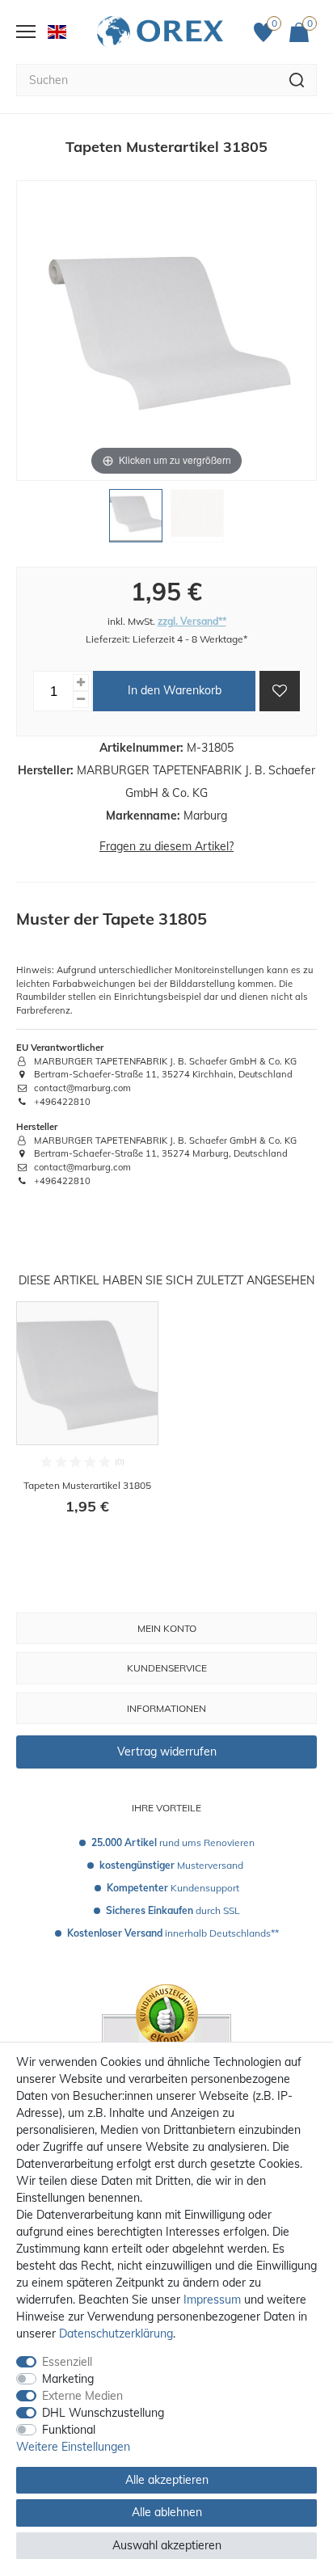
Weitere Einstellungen (73, 2447)
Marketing (68, 2379)
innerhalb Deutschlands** (173, 1933)
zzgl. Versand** (192, 621)
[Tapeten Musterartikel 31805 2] (197, 520)
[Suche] (297, 80)
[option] (87, 1419)
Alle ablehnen (167, 2512)
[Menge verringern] (81, 700)
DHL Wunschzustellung (103, 2413)
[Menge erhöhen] (81, 683)
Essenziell (67, 2362)
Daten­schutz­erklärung (116, 2334)
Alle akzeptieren (167, 2480)
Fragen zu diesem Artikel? (166, 846)
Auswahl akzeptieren (167, 2545)
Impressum (212, 2300)
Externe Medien (82, 2396)
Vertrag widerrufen (167, 1752)
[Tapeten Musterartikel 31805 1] (136, 520)
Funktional (69, 2430)
